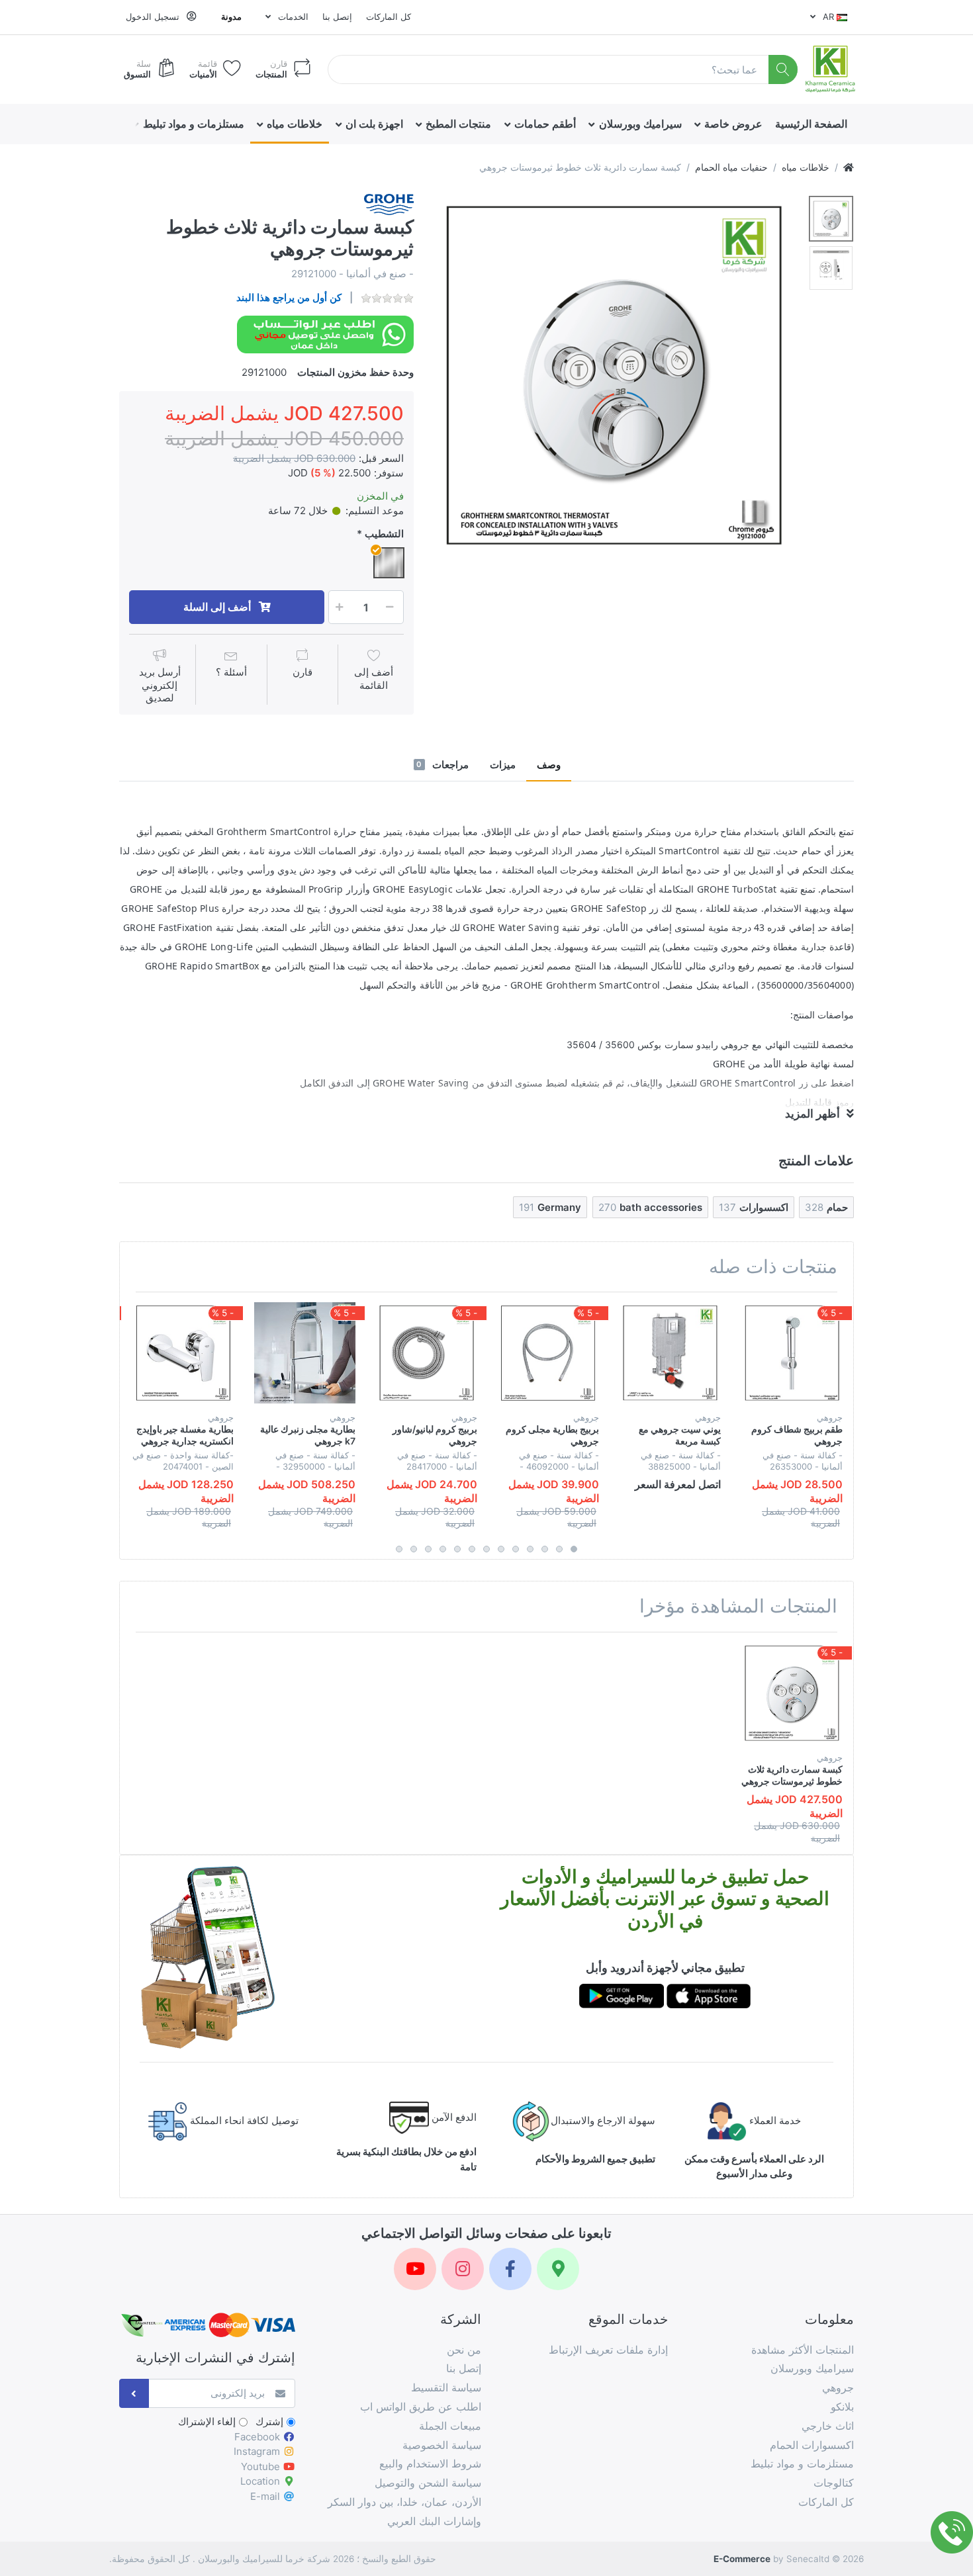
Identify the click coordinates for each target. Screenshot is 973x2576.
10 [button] (443, 1549)
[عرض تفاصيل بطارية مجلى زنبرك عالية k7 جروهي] (305, 1353)
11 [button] (428, 1549)
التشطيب (384, 534)
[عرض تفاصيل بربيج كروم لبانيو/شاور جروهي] (427, 1353)
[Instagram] (463, 2269)
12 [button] (414, 1549)
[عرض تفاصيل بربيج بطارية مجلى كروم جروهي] (548, 1353)
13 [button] (399, 1549)
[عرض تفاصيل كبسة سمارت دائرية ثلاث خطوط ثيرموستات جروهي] (792, 1693)
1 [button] (574, 1549)
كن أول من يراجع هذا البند (289, 297)
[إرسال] (134, 2394)
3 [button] (545, 1549)
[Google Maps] (558, 2269)
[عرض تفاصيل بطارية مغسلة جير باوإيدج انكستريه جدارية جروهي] (183, 1353)
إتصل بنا (337, 17)
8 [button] (472, 1549)
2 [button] (559, 1549)
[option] (614, 375)
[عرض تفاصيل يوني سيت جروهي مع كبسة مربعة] (670, 1353)
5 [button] (516, 1549)
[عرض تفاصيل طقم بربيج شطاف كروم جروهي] (792, 1353)
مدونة (231, 17)
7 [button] (486, 1549)
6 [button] (501, 1549)
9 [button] (457, 1549)
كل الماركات (389, 17)
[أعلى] (849, 167)
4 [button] (530, 1549)
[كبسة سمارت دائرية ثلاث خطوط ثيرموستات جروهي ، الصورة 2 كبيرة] (831, 268)
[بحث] (783, 70)
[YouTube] (415, 2269)
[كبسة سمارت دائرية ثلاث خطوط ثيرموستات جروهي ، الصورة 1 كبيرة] (831, 219)
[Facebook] (510, 2269)
